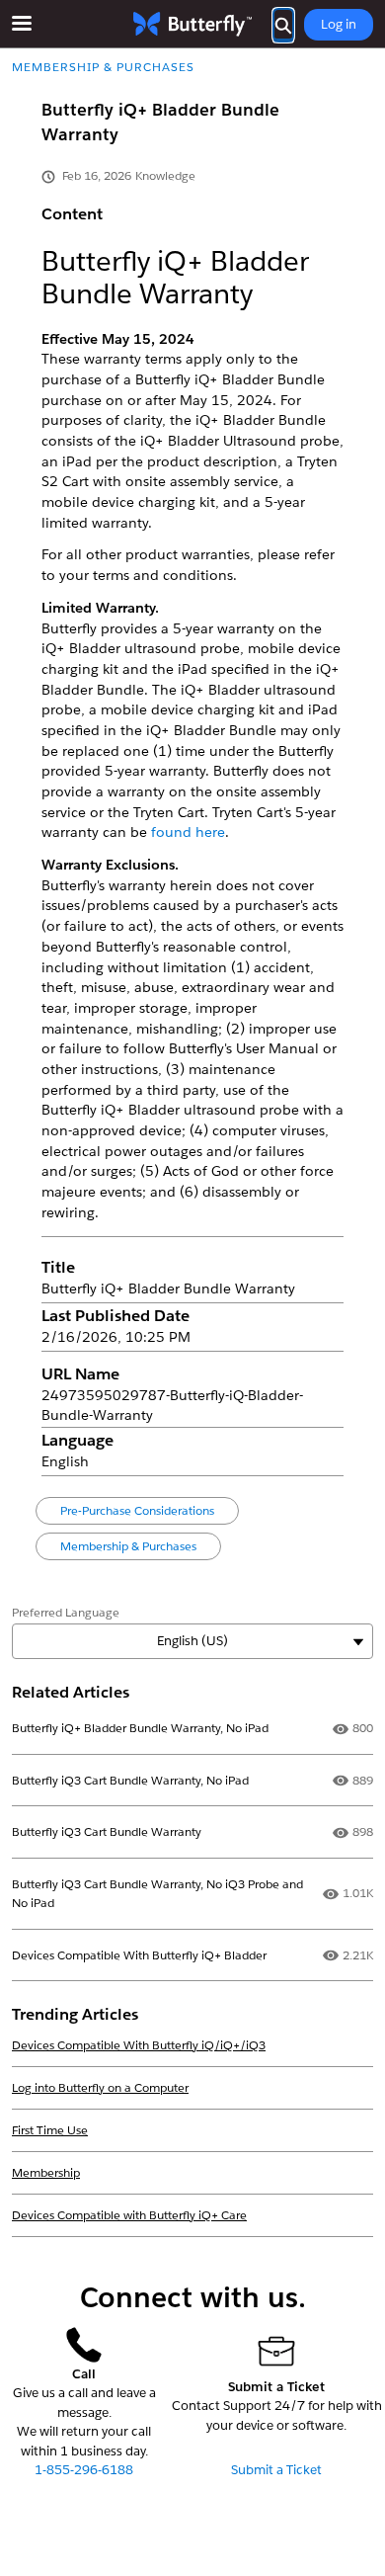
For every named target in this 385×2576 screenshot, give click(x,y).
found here (188, 832)
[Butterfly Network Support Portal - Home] (192, 24)
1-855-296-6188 (84, 2470)
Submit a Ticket (276, 2470)
